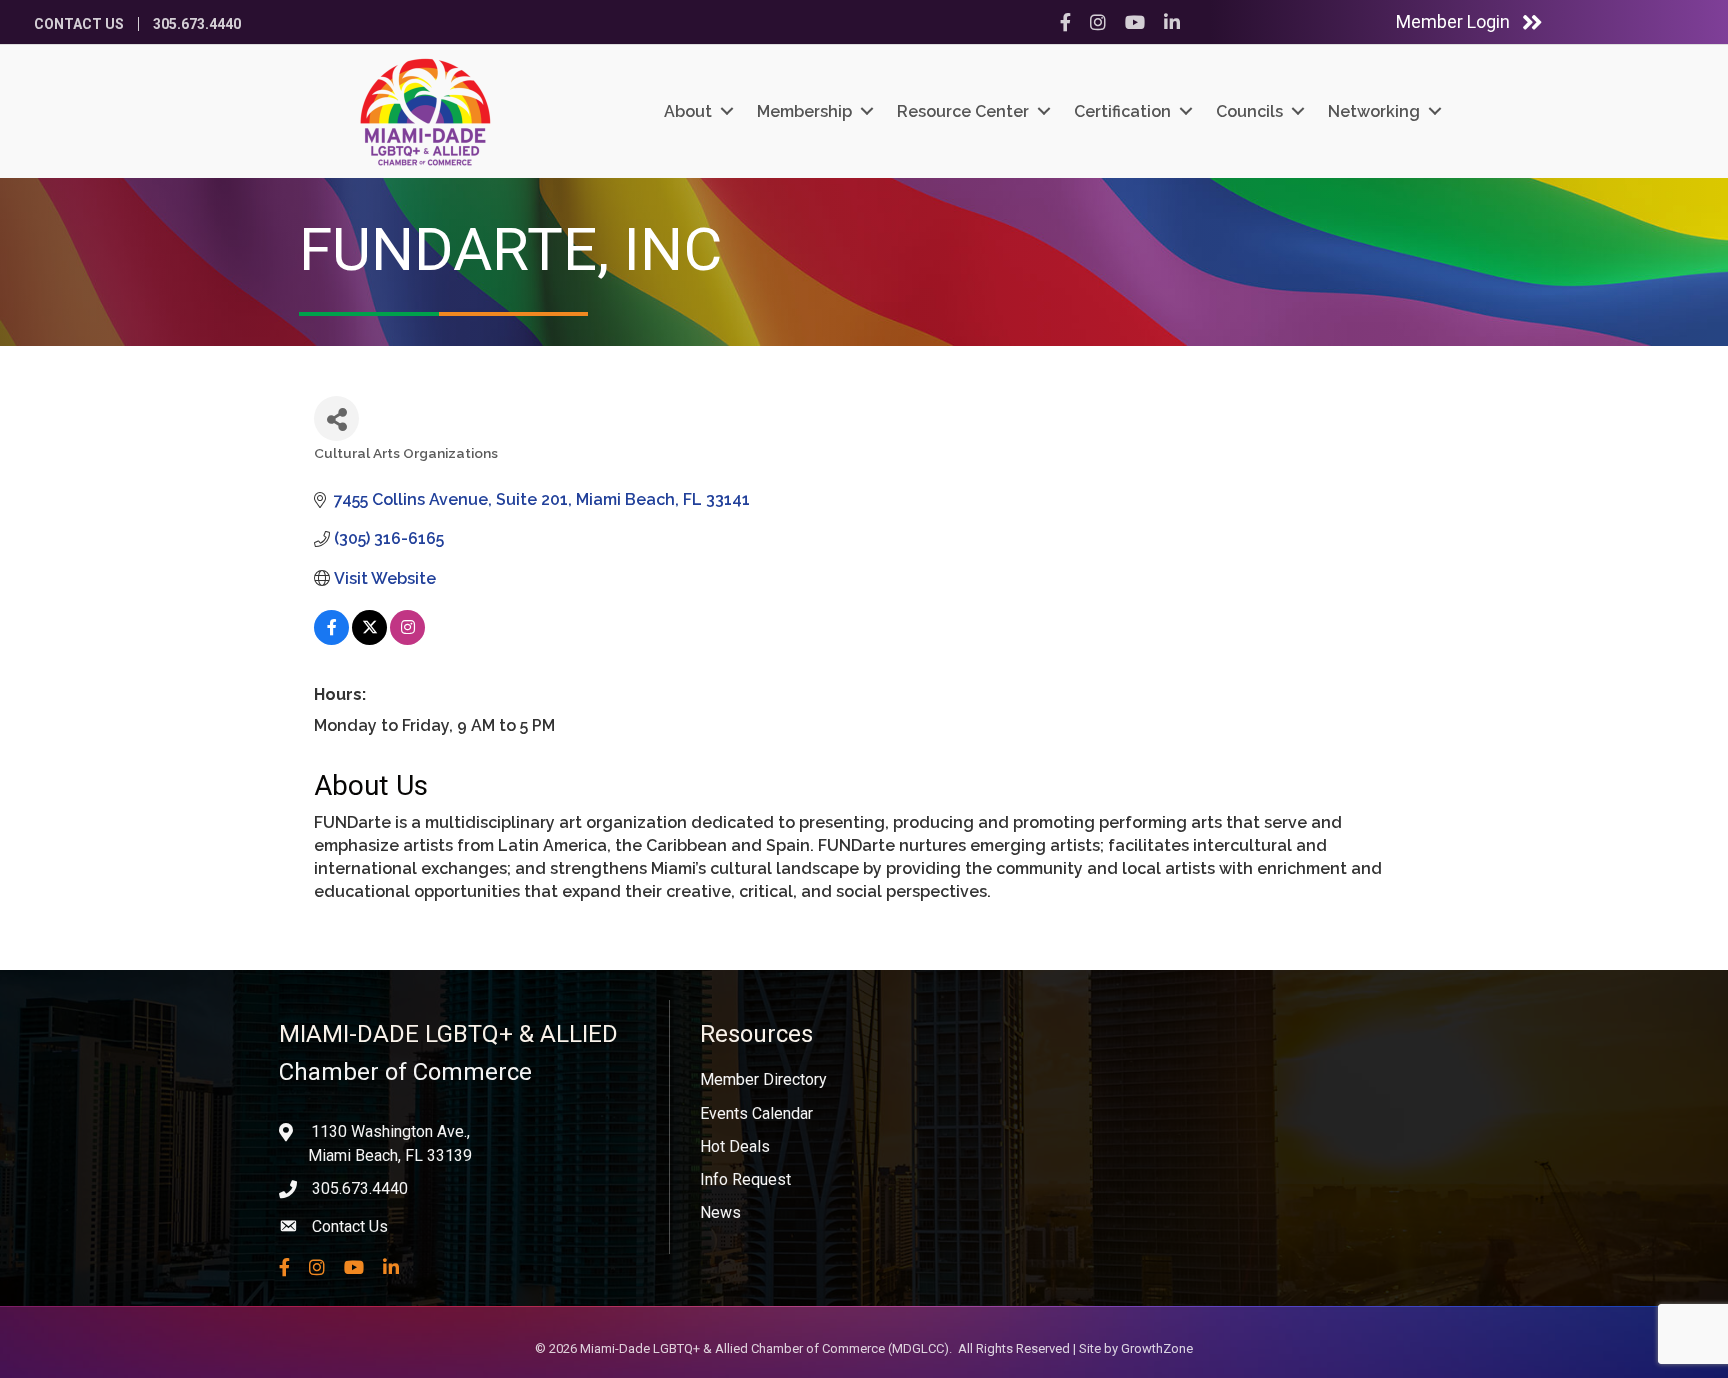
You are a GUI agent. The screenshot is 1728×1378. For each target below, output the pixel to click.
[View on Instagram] (407, 639)
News (720, 1212)
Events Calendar (756, 1113)
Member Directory (763, 1079)
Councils (1249, 111)
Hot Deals (735, 1146)
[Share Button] (336, 418)
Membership (804, 111)
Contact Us (79, 24)
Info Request (745, 1179)
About (688, 111)
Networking (1374, 111)
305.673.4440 (197, 24)
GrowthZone (1157, 1348)
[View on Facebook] (331, 639)
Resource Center (963, 111)
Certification (1122, 111)
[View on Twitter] (369, 639)
